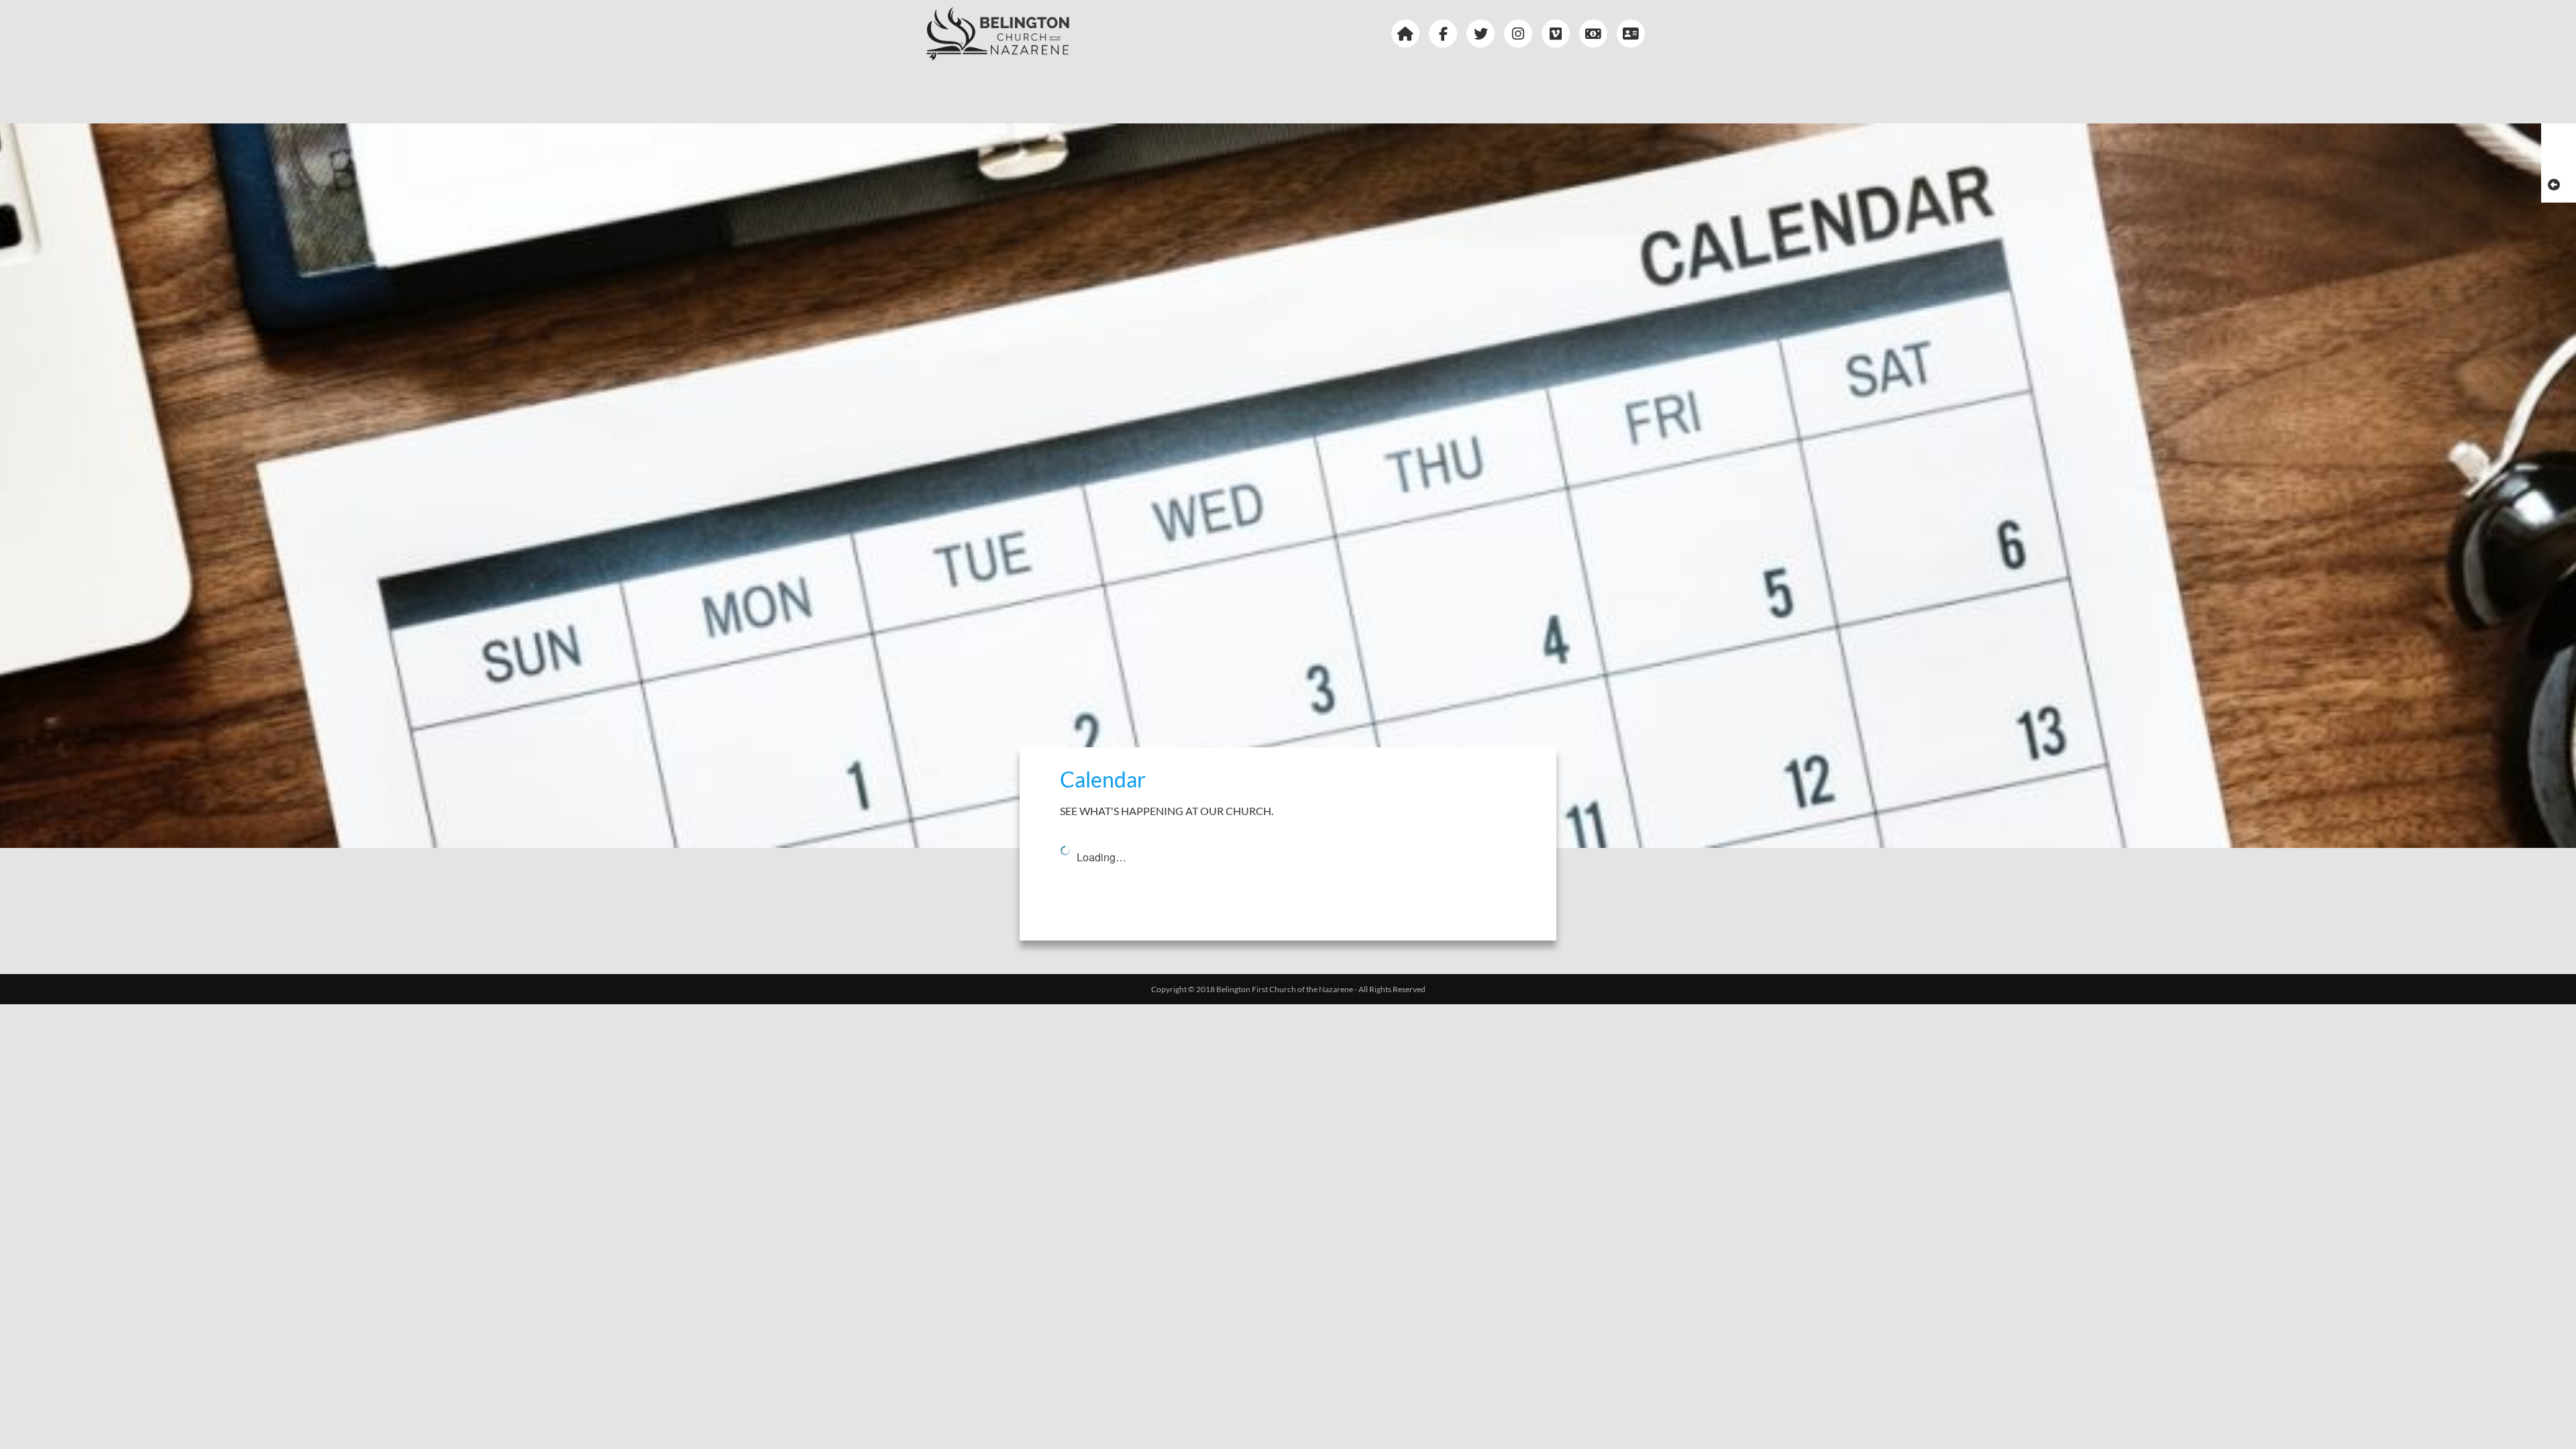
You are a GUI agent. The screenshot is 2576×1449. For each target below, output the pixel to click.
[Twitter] (1484, 34)
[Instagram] (1521, 34)
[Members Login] (1634, 34)
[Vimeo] (1559, 34)
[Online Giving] (1597, 34)
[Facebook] (1446, 34)
